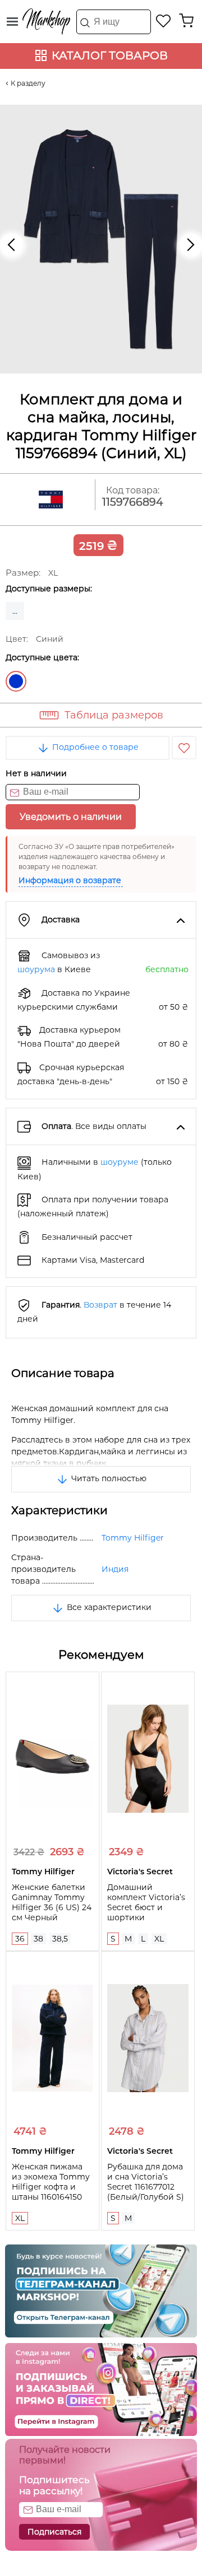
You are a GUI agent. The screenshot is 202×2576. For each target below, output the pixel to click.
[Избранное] (164, 21)
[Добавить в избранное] (184, 748)
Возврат (100, 1305)
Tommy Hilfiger (133, 1538)
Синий (16, 681)
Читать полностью (108, 1478)
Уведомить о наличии (71, 817)
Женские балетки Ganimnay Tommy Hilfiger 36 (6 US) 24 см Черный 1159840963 (52, 1907)
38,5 (60, 1939)
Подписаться (54, 2532)
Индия (115, 1569)
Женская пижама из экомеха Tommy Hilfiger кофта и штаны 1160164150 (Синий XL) (51, 2187)
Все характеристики (108, 1607)
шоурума (36, 969)
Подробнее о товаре (94, 747)
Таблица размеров (114, 715)
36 (20, 1939)
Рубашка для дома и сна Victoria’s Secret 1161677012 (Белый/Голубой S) (146, 2182)
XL (159, 1939)
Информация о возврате (70, 880)
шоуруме (120, 1162)
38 (38, 1939)
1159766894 (133, 502)
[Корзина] (186, 21)
